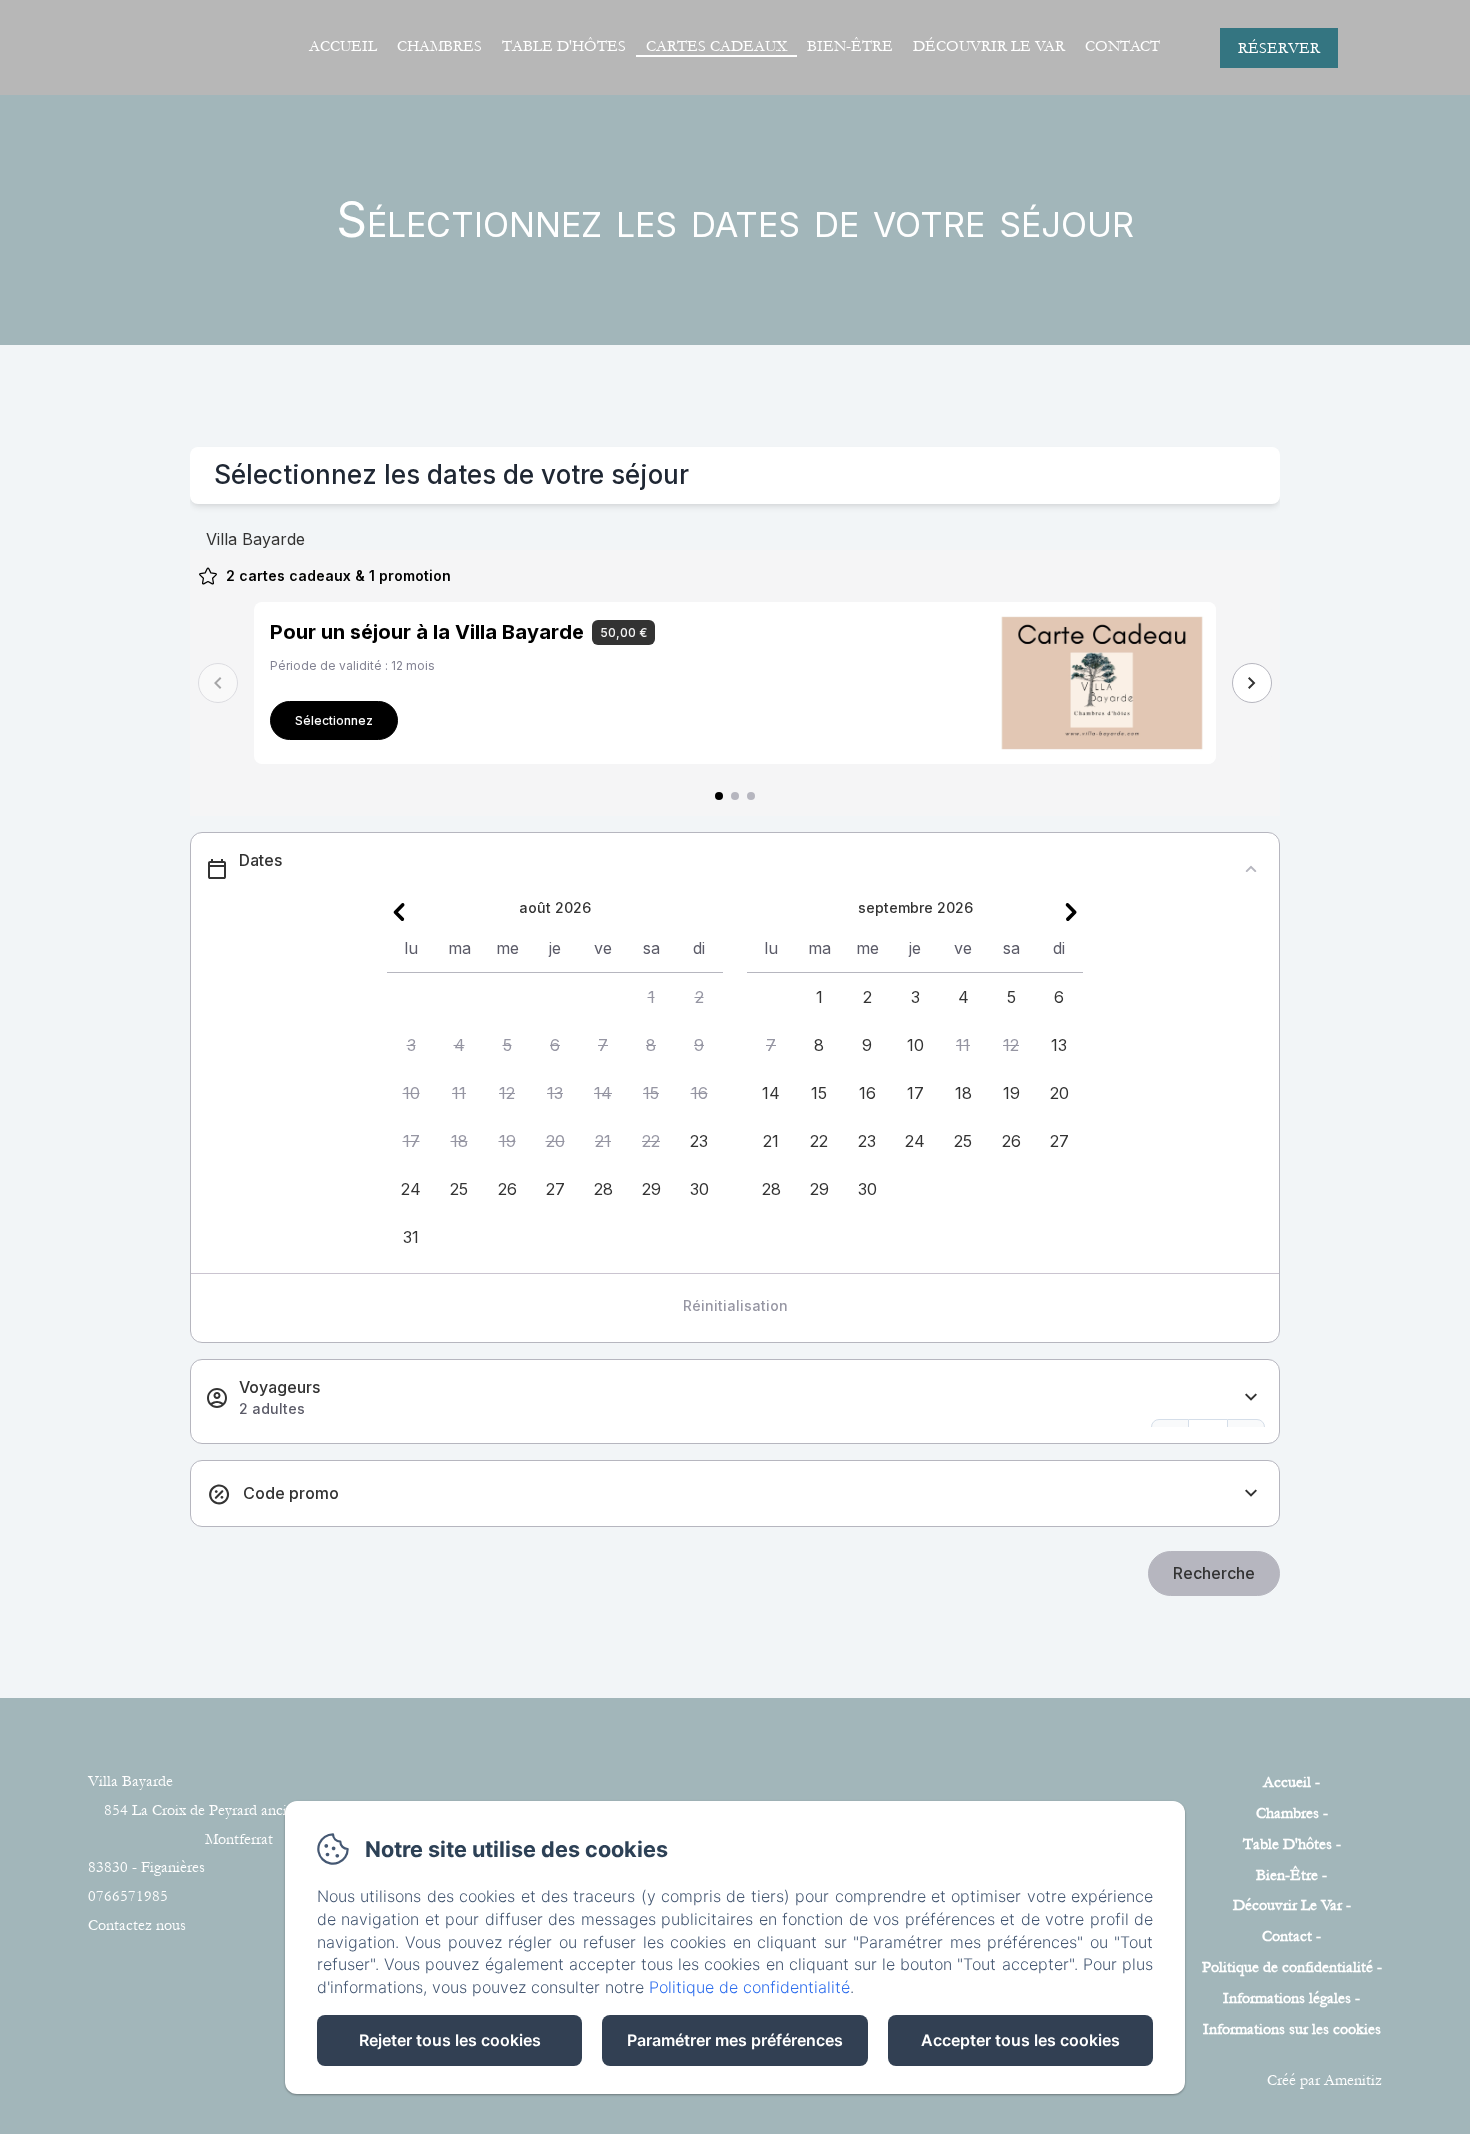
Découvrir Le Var (989, 46)
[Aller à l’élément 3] (751, 796)
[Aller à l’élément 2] (735, 796)
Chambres (439, 46)
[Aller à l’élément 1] (719, 796)
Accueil (343, 46)
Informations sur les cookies (1292, 2029)
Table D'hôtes (564, 46)
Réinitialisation (735, 1305)
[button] (651, 997)
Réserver (1279, 48)
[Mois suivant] (1071, 912)
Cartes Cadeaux (716, 46)
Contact (1122, 46)
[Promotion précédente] (218, 683)
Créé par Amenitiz (1324, 2080)
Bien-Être (850, 46)
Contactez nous (137, 1925)
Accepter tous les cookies (1020, 2040)
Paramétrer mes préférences (735, 2040)
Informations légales (1287, 1998)
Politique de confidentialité (1287, 1967)
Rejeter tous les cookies (450, 2040)
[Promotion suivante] (1252, 683)
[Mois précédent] (399, 912)
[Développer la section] (1251, 1397)
